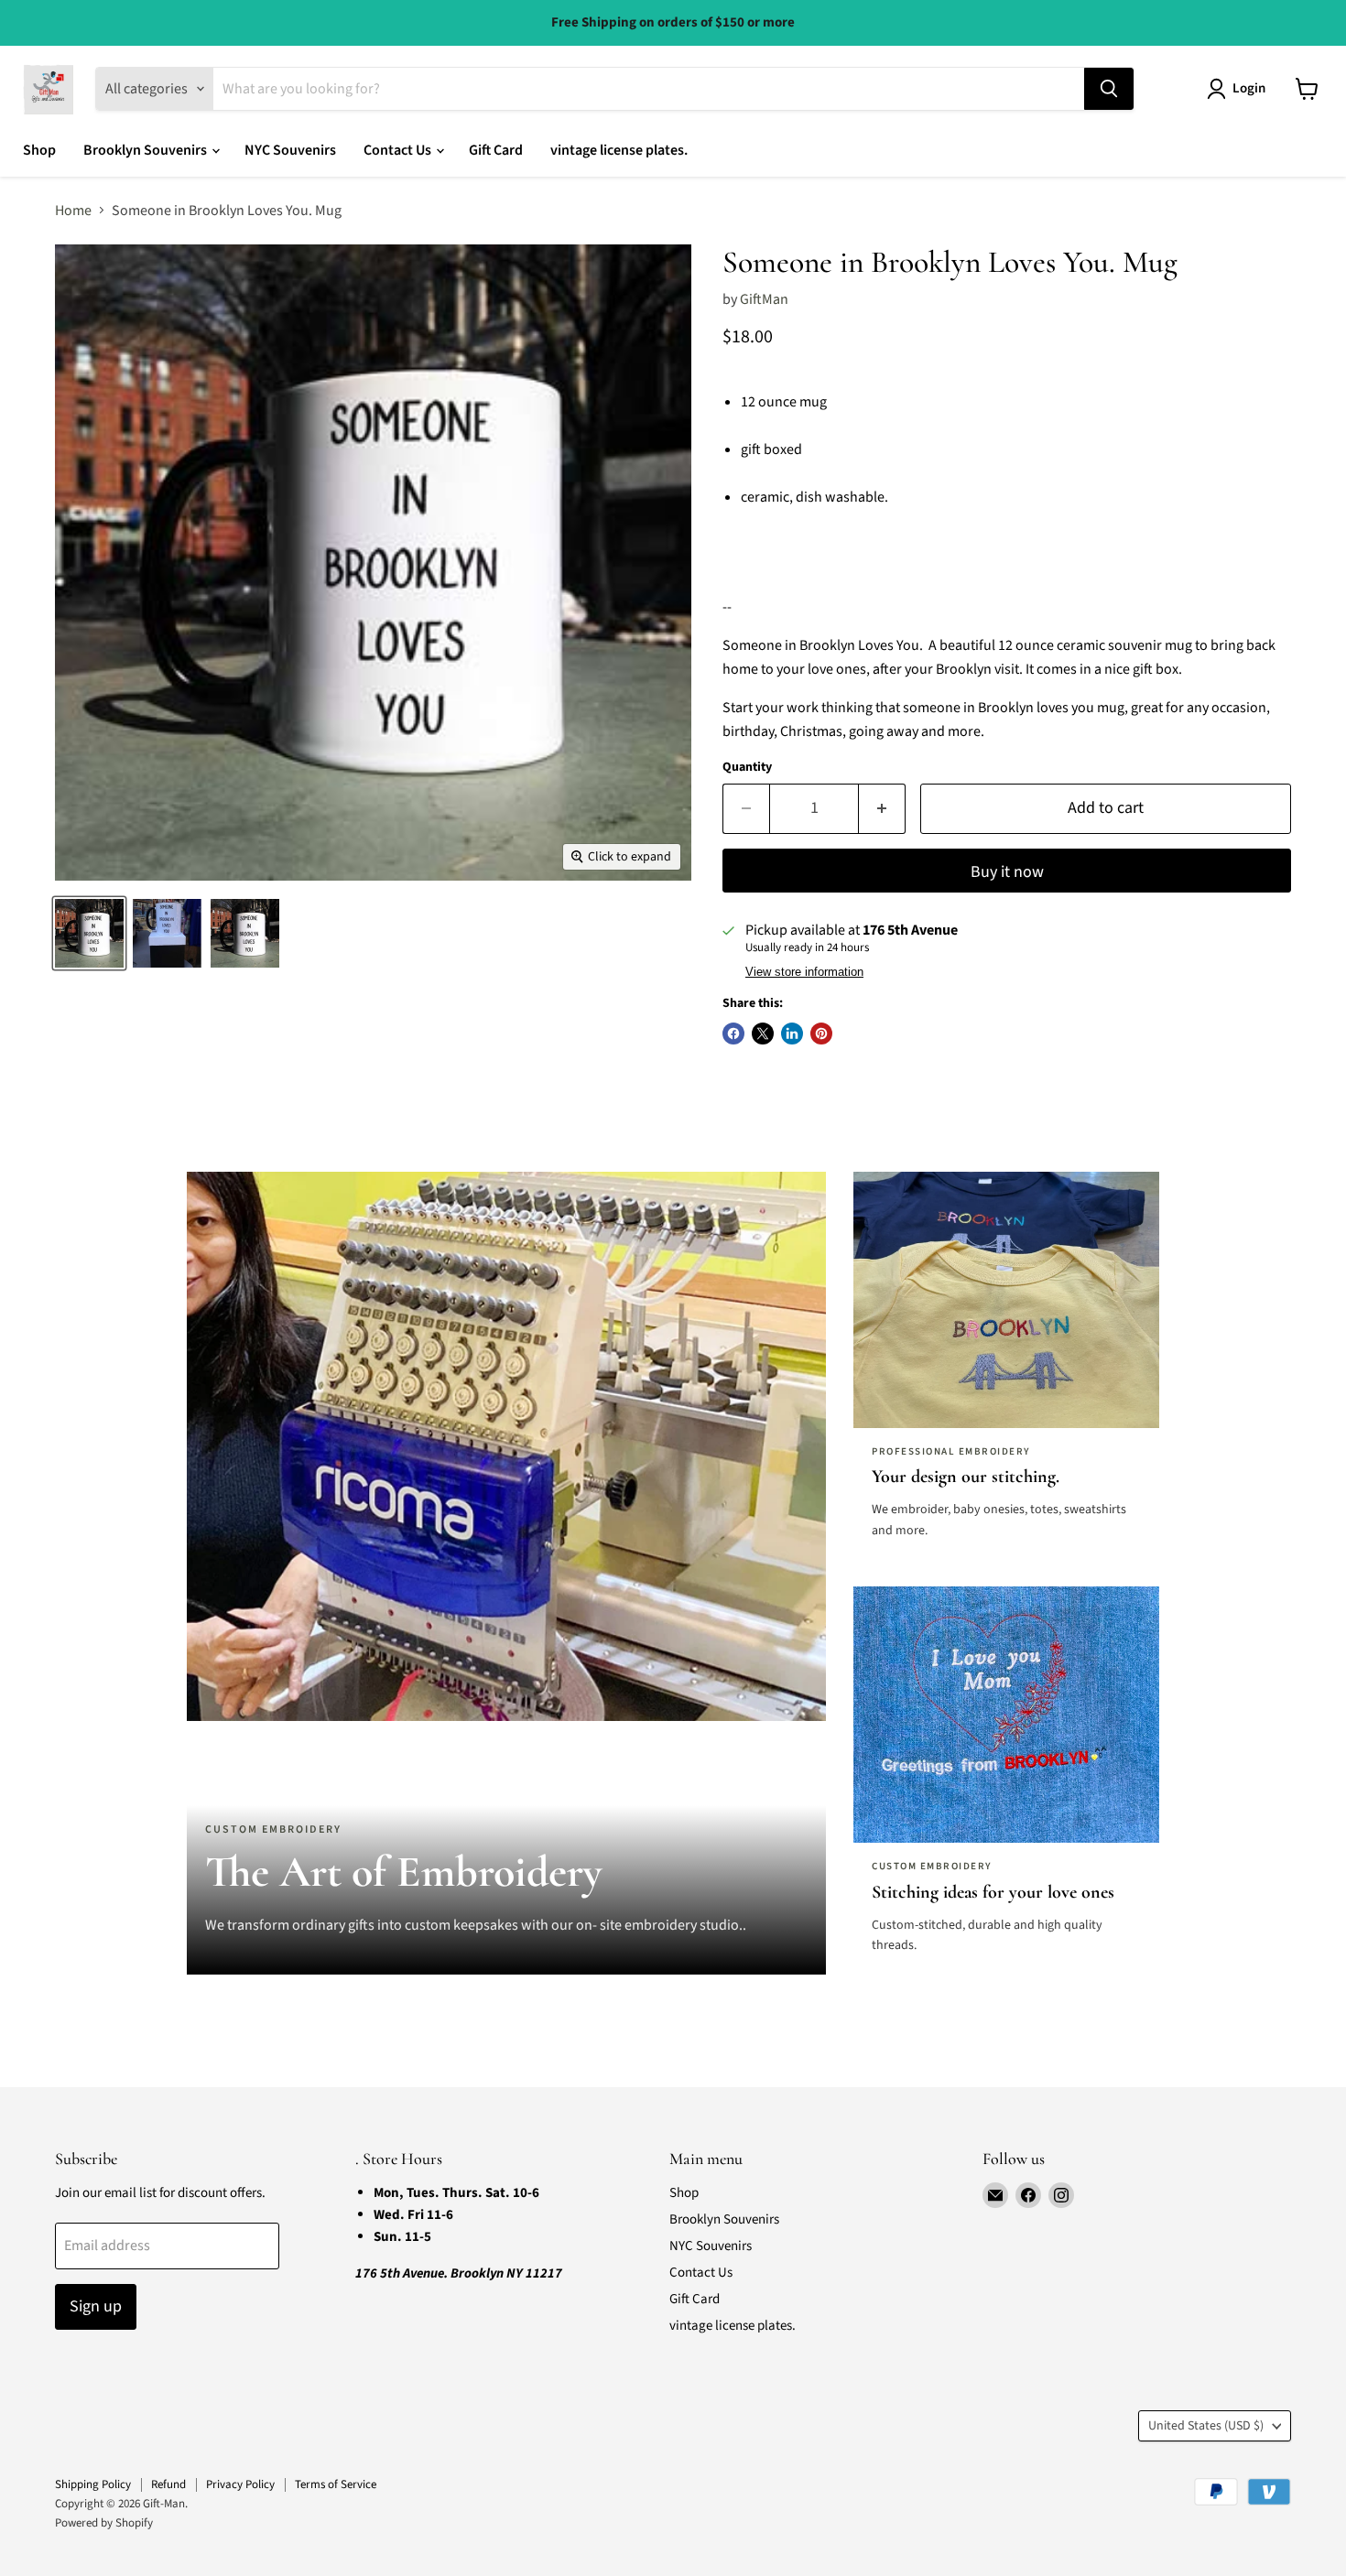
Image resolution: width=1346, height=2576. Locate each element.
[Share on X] (763, 1034)
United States (1206, 2426)
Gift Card (496, 150)
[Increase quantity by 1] (882, 809)
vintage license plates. (619, 150)
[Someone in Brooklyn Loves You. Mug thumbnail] (89, 933)
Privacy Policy (240, 2484)
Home (73, 211)
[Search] (1109, 89)
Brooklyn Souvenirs (147, 150)
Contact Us (399, 150)
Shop (39, 150)
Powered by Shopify (104, 2523)
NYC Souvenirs (290, 150)
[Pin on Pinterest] (821, 1034)
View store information (804, 972)
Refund (168, 2484)
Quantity (747, 767)
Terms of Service (336, 2484)
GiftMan (764, 299)
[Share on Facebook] (733, 1034)
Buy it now (1007, 872)
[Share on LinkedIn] (792, 1034)
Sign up (96, 2306)
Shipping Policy (93, 2484)
